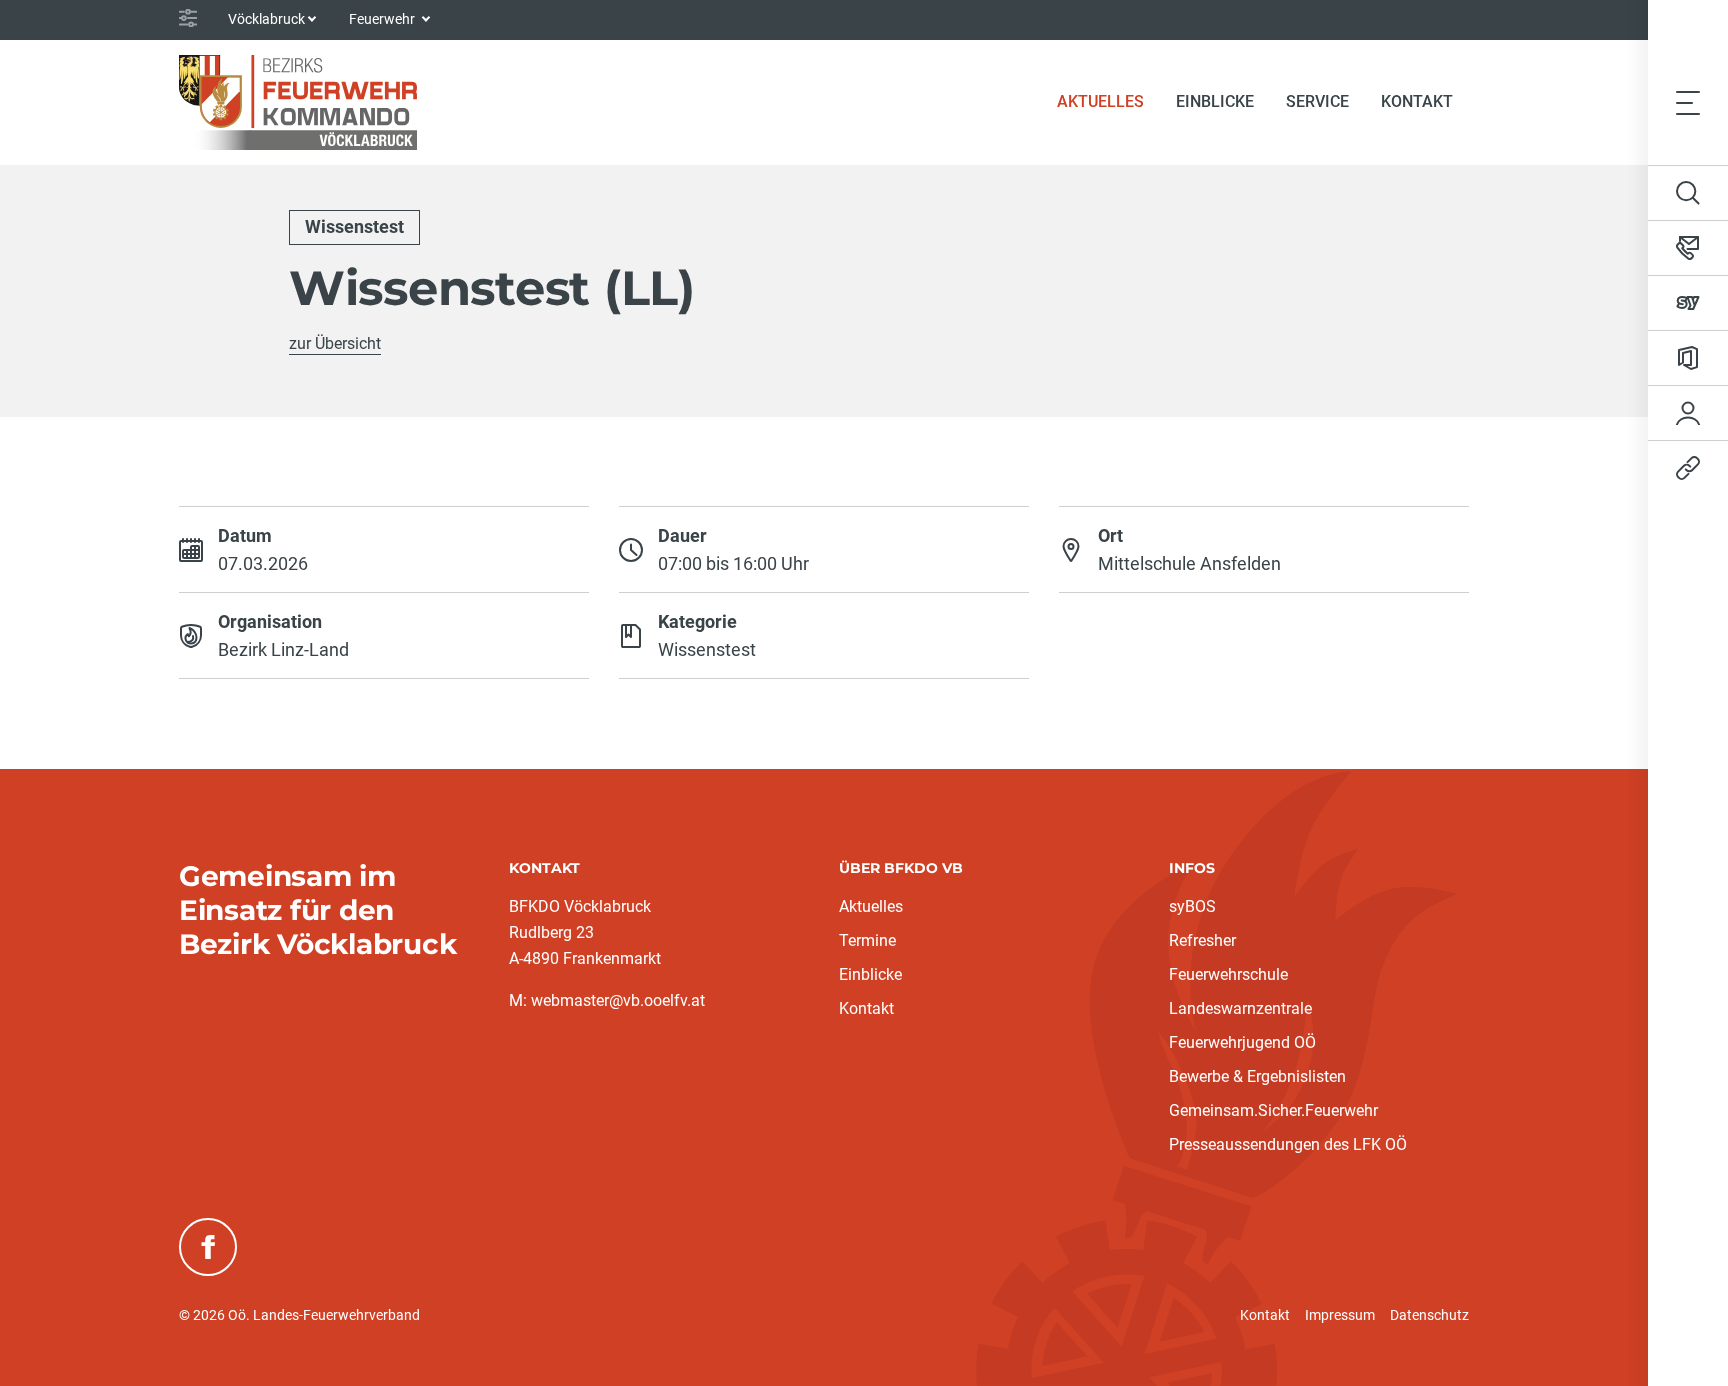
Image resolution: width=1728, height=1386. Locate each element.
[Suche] (1688, 193)
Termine (867, 940)
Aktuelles (871, 906)
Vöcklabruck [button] (266, 19)
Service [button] (1317, 101)
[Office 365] (1688, 358)
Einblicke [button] (1215, 101)
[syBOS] (1688, 303)
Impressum (1340, 1315)
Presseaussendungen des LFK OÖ (1288, 1144)
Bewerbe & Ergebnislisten (1257, 1076)
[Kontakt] (1688, 248)
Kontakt (1417, 101)
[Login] (1688, 413)
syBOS (1192, 906)
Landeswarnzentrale (1240, 1008)
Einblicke (870, 974)
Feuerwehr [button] (383, 19)
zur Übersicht (335, 343)
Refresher (1202, 940)
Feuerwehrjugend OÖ (1242, 1042)
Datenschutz (1429, 1315)
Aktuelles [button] (1100, 101)
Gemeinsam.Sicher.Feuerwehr (1273, 1110)
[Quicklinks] (1688, 468)
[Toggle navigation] (1688, 102)
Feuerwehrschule (1228, 974)
